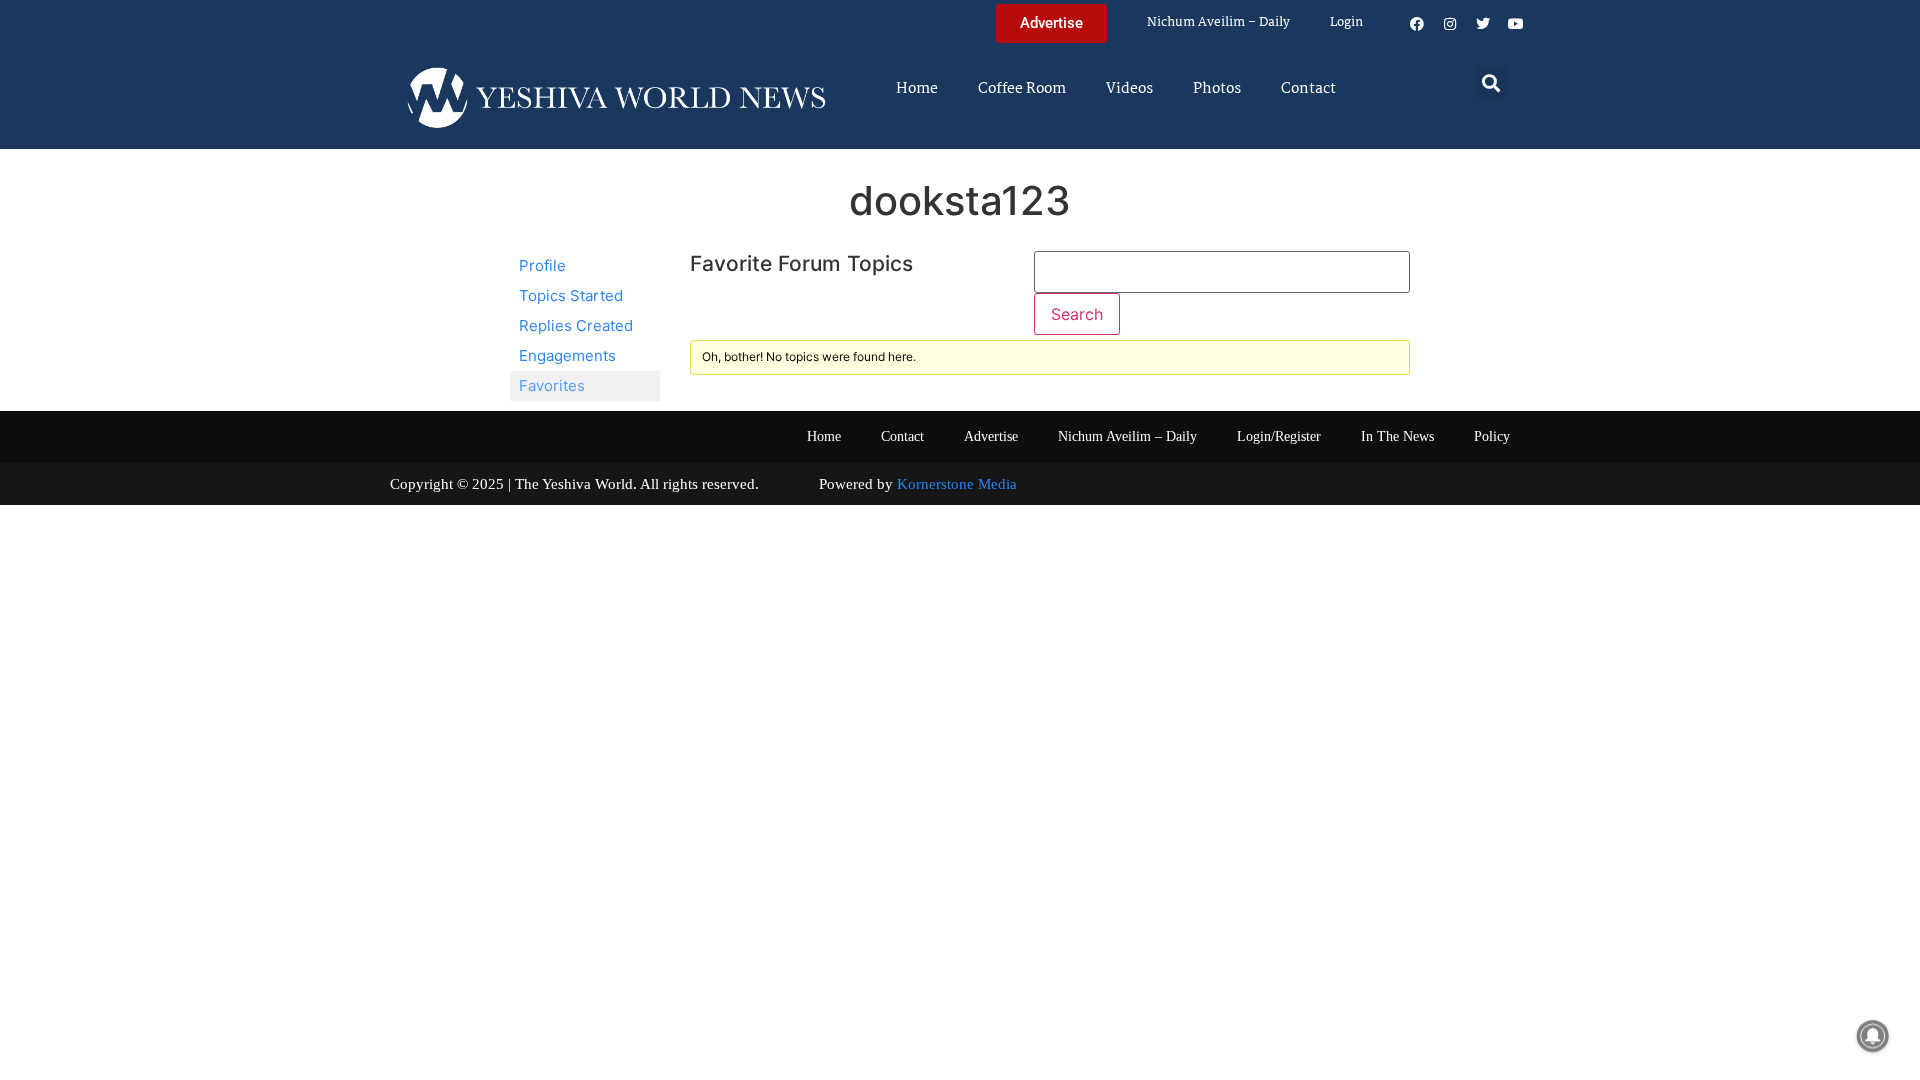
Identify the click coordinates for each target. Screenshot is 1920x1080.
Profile (542, 265)
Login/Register (1279, 436)
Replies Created (576, 325)
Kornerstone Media (957, 484)
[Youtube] (1516, 24)
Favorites (552, 385)
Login (1346, 22)
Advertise (991, 436)
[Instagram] (1450, 24)
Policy (1492, 436)
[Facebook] (1417, 24)
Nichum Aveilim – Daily (1218, 22)
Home (917, 89)
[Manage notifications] (1873, 1036)
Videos (1129, 89)
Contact (1308, 89)
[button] (1491, 82)
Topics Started (571, 295)
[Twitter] (1483, 24)
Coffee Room (1022, 89)
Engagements (567, 355)
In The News (1397, 436)
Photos (1217, 89)
